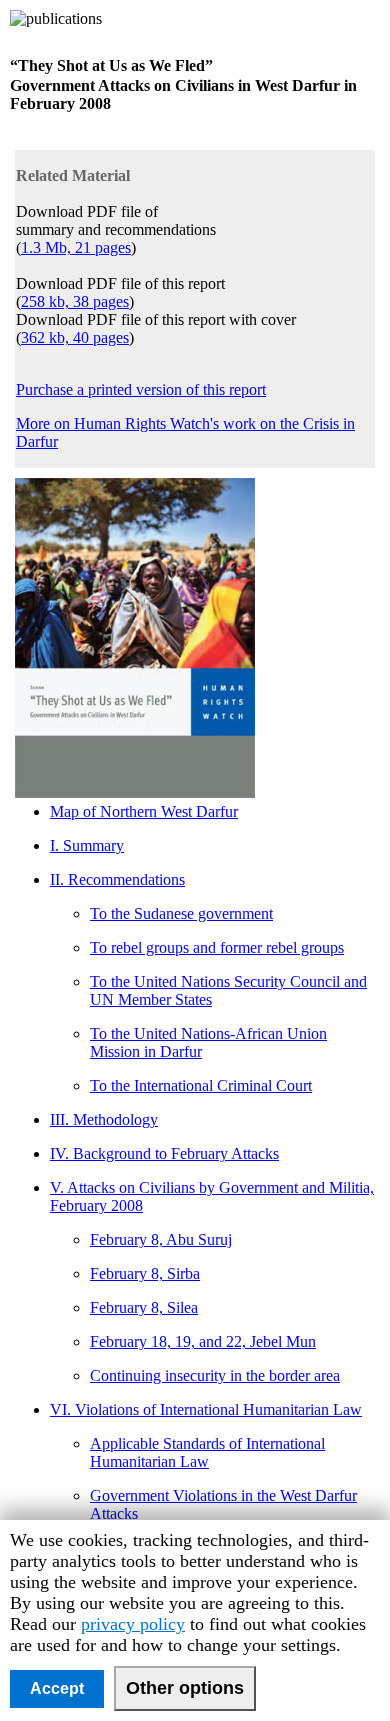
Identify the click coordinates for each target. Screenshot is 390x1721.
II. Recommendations (117, 879)
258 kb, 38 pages (75, 301)
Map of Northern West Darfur (144, 811)
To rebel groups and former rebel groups (217, 947)
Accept (57, 1688)
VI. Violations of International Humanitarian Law (206, 1409)
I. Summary (87, 845)
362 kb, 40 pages (75, 337)
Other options (185, 1688)
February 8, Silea (144, 1307)
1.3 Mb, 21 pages (76, 247)
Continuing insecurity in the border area (215, 1375)
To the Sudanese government (181, 913)
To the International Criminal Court (201, 1085)
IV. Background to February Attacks (164, 1153)
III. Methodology (104, 1119)
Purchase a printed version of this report (141, 389)
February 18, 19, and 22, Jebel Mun (203, 1341)
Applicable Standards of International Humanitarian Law (207, 1452)
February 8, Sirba (145, 1273)
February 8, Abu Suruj (161, 1239)
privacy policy (133, 1624)
